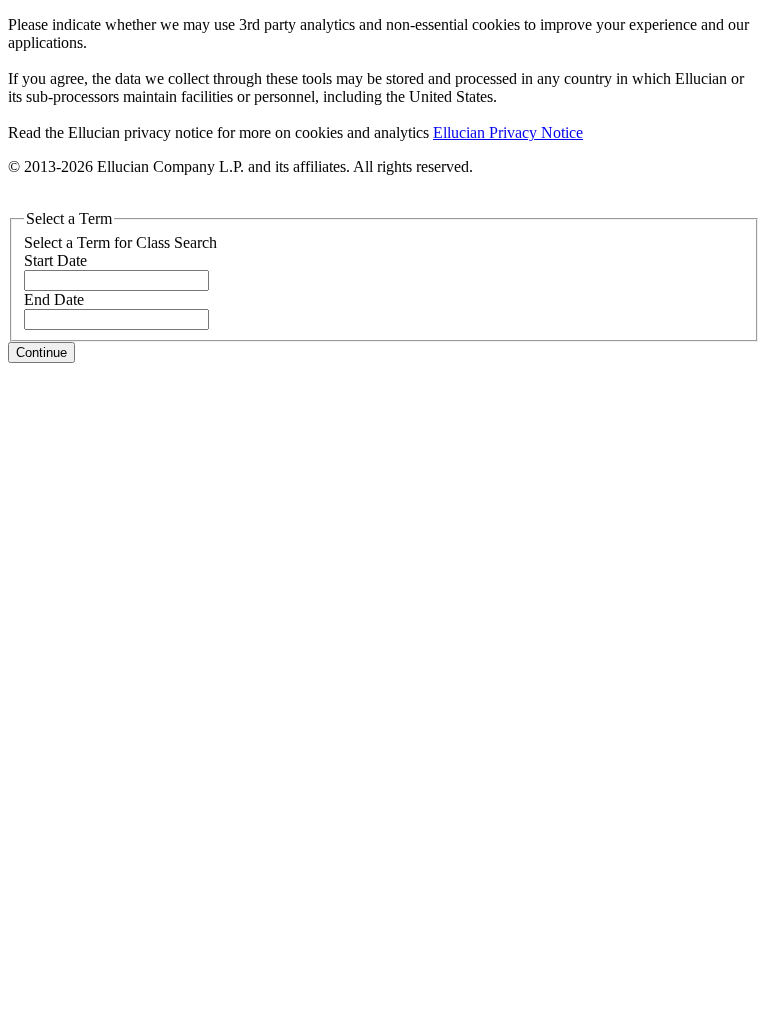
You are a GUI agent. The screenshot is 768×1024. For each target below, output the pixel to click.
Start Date (55, 260)
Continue (41, 352)
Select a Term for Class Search (120, 242)
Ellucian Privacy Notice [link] (508, 132)
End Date (54, 299)
